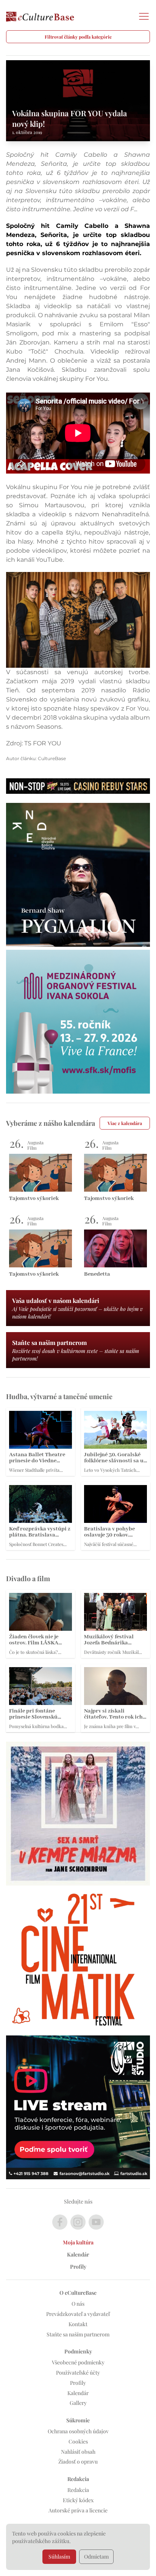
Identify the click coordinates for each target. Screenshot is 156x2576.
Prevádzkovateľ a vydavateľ (78, 2314)
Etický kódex (78, 2500)
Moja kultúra (78, 2242)
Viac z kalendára (125, 1123)
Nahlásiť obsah (78, 2452)
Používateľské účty (78, 2373)
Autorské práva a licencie (78, 2510)
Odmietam (96, 2557)
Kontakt (78, 2324)
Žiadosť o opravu (78, 2461)
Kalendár (78, 2254)
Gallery (78, 2403)
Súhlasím (59, 2557)
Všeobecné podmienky (78, 2362)
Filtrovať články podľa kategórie (78, 37)
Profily (78, 2267)
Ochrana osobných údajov (78, 2431)
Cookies (78, 2441)
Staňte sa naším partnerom (78, 2334)
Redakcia (78, 2490)
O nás (78, 2304)
